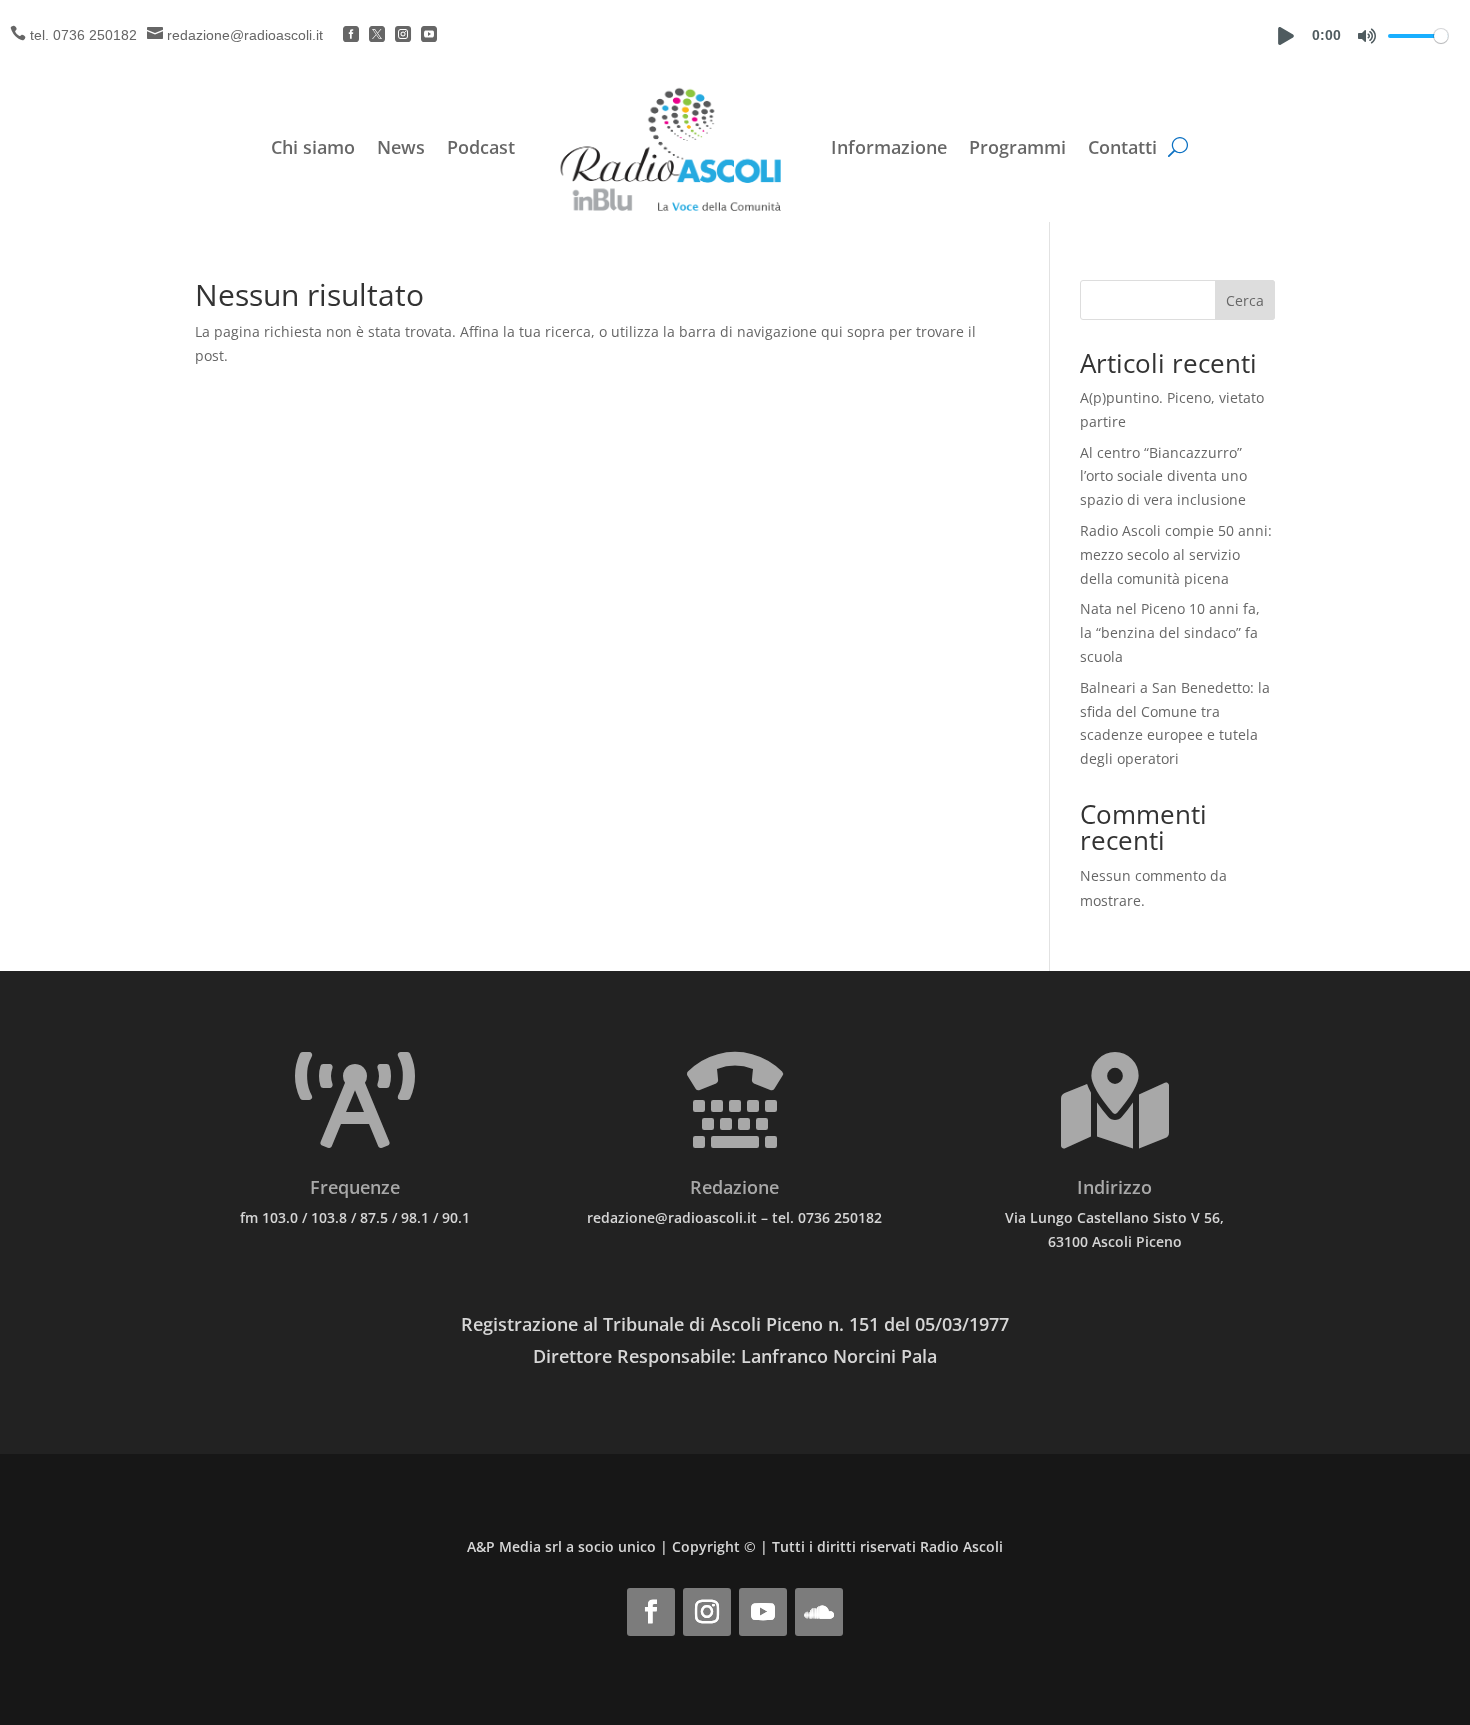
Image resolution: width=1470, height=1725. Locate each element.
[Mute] (1367, 36)
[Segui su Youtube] (763, 1612)
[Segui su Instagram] (707, 1612)
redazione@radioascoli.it (245, 35)
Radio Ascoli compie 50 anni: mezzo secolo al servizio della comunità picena (1176, 554)
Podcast (481, 147)
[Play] (1286, 36)
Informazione (889, 147)
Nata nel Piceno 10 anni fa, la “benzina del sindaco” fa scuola (1170, 632)
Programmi (1017, 147)
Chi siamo (313, 147)
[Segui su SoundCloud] (819, 1612)
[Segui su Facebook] (651, 1612)
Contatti (1122, 147)
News (401, 147)
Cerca (1245, 300)
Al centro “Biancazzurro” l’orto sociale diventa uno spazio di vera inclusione (1163, 476)
